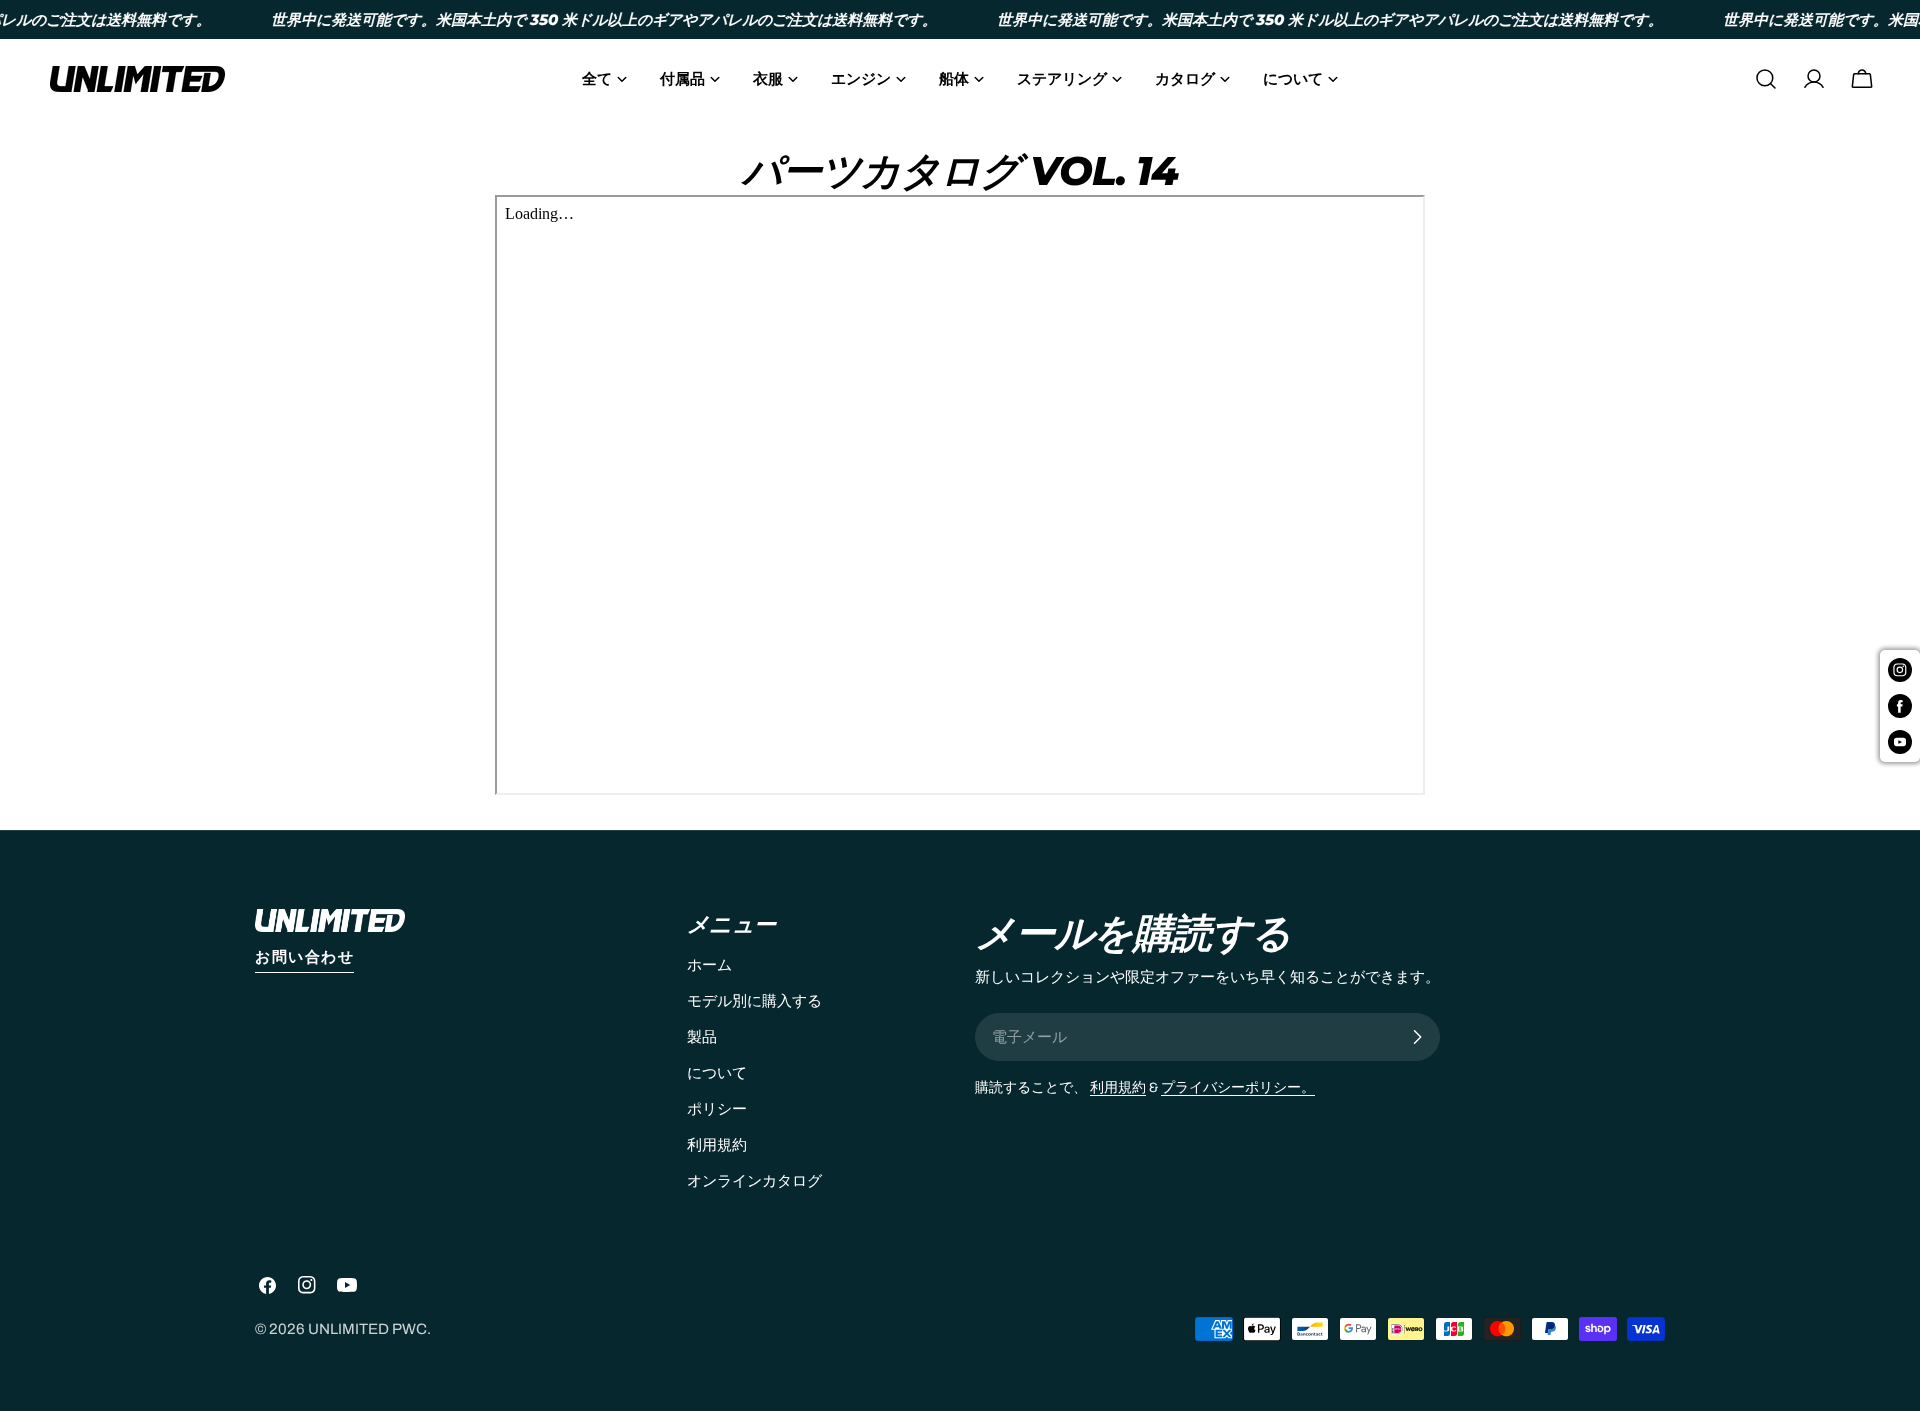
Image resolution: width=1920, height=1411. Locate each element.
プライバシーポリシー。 (1238, 1087)
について (717, 1073)
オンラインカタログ (754, 1181)
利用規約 (717, 1145)
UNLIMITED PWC (367, 1329)
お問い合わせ (304, 957)
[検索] (1766, 79)
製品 (702, 1037)
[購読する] (1417, 1037)
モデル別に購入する (754, 1001)
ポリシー (717, 1109)
